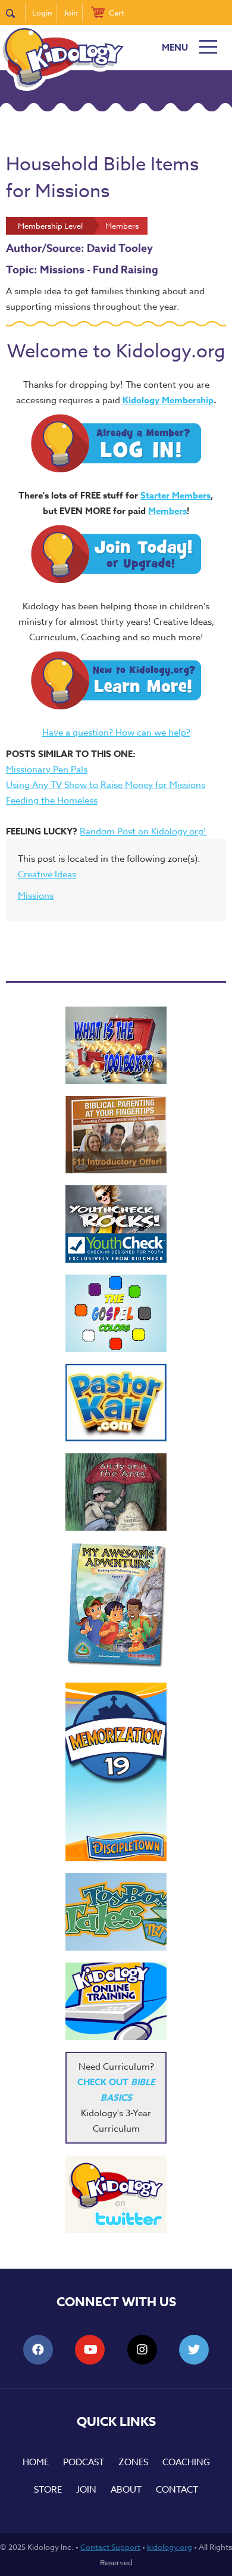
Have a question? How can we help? (116, 733)
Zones (133, 2462)
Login (42, 13)
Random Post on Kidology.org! (143, 831)
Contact (177, 2490)
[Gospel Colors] (116, 1313)
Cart (117, 13)
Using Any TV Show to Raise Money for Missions (106, 785)
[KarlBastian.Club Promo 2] (116, 1045)
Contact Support (110, 2547)
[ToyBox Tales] (116, 1912)
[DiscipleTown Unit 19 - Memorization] (116, 1772)
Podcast (84, 2462)
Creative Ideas (47, 874)
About (126, 2490)
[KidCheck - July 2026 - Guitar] (116, 1224)
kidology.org (170, 2547)
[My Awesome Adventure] (116, 1607)
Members (167, 511)
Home (36, 2462)
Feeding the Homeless (52, 800)
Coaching (186, 2462)
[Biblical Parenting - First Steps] (116, 1135)
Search (16, 13)
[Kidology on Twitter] (116, 2194)
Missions (36, 896)
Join (71, 13)
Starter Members (175, 495)
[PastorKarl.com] (116, 1403)
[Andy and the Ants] (116, 1492)
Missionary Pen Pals (47, 770)
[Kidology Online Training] (116, 2001)
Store (48, 2490)
